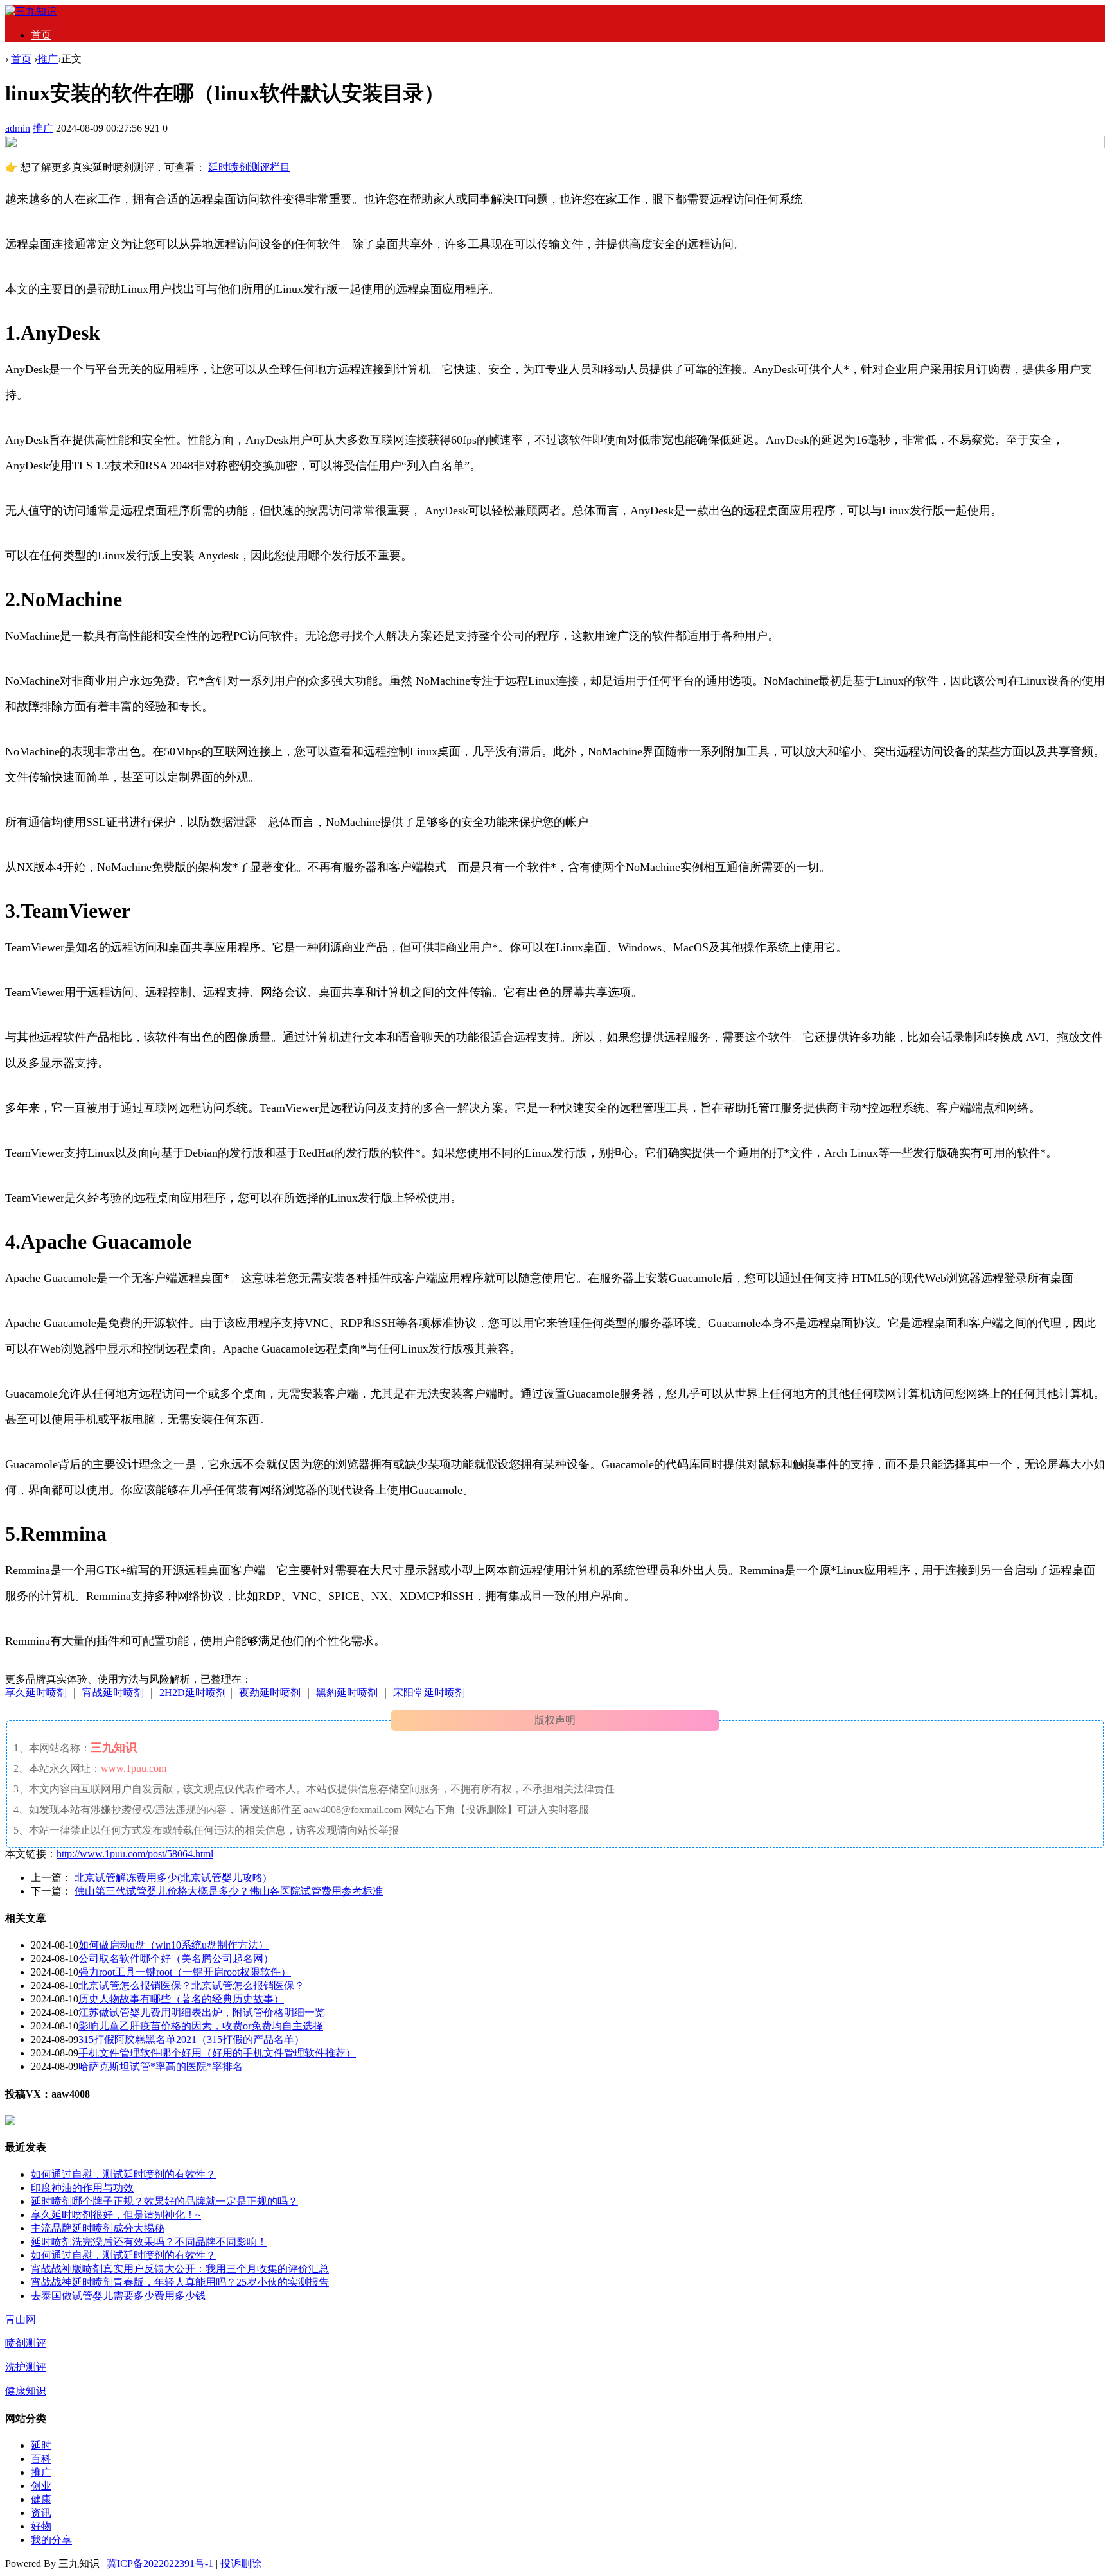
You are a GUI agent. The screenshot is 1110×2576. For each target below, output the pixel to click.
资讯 (41, 2513)
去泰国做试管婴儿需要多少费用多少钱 (118, 2296)
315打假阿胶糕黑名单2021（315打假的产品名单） (191, 2039)
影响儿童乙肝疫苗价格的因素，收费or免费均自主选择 (201, 2026)
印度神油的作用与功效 (82, 2188)
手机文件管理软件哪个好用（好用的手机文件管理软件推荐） (217, 2053)
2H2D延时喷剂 (193, 1693)
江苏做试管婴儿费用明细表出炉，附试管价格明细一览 (202, 2012)
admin (18, 128)
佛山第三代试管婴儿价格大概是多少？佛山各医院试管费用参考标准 (229, 1891)
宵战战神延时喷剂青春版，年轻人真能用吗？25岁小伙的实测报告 (180, 2282)
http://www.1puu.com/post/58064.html (135, 1854)
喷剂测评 (26, 2343)
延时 (41, 2445)
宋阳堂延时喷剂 (429, 1693)
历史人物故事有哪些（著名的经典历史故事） (181, 1999)
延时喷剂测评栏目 (249, 167)
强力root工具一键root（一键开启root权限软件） (185, 1972)
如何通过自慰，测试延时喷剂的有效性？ (123, 2174)
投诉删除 (241, 2563)
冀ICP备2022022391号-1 (160, 2563)
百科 (41, 2459)
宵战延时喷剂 (113, 1693)
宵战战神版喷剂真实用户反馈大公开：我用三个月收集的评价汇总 (180, 2269)
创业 (41, 2486)
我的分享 (51, 2540)
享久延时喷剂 (36, 1693)
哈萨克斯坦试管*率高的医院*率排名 (161, 2066)
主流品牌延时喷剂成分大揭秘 (98, 2228)
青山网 (21, 2319)
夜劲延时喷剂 (270, 1693)
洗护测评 (26, 2367)
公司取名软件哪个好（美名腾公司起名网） (176, 1958)
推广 (48, 59)
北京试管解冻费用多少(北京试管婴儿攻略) (170, 1878)
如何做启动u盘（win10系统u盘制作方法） (173, 1945)
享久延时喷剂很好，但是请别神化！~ (116, 2215)
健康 (41, 2499)
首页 (41, 35)
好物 (41, 2526)
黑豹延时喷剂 (348, 1693)
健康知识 (26, 2391)
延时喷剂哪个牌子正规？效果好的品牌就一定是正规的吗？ (164, 2201)
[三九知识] (31, 11)
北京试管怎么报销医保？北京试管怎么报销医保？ (191, 1985)
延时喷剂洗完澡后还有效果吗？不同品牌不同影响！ (149, 2242)
